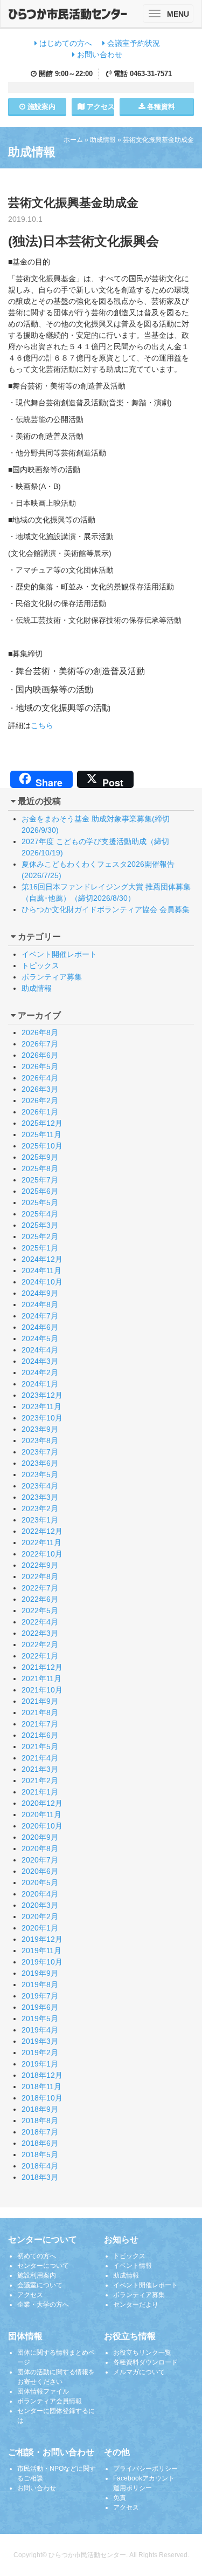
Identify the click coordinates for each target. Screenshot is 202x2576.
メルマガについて (139, 2372)
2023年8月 (40, 1440)
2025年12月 (42, 1123)
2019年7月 (40, 1996)
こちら (42, 725)
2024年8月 (40, 1304)
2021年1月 (40, 1792)
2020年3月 (40, 1905)
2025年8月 (40, 1168)
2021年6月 (40, 1735)
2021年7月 (40, 1724)
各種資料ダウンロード (145, 2362)
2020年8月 (40, 1848)
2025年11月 (41, 1134)
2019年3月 (40, 2041)
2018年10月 (42, 2098)
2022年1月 (40, 1656)
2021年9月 (40, 1701)
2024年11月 (41, 1270)
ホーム (73, 140)
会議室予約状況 (133, 43)
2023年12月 (42, 1395)
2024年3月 (40, 1361)
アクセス (99, 107)
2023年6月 (40, 1463)
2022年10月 (42, 1554)
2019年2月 (40, 2052)
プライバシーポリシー (145, 2469)
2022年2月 (40, 1644)
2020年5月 (40, 1882)
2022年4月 (40, 1622)
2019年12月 (42, 1939)
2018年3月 (40, 2177)
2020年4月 (40, 1894)
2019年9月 (40, 1973)
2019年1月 (40, 2064)
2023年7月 (40, 1452)
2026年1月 (40, 1112)
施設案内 (40, 107)
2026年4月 (40, 1078)
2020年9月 (40, 1837)
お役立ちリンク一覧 (142, 2353)
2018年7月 (40, 2132)
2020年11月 (41, 1814)
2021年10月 (42, 1690)
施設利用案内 (37, 2275)
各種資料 (160, 107)
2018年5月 (40, 2154)
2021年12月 (42, 1667)
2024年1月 (40, 1384)
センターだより (136, 2305)
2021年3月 (40, 1769)
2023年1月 (40, 1520)
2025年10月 (42, 1146)
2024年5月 (40, 1338)
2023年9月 (40, 1429)
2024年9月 (40, 1293)
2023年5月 (40, 1474)
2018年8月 (40, 2120)
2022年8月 (40, 1576)
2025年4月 (40, 1214)
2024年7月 (40, 1316)
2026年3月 (40, 1089)
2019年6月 (40, 2007)
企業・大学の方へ (43, 2305)
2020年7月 (40, 1860)
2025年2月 (40, 1236)
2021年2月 (40, 1780)
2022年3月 (40, 1633)
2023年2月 (40, 1508)
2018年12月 (42, 2075)
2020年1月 (40, 1928)
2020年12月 (42, 1803)
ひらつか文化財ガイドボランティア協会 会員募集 (106, 909)
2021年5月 (40, 1746)
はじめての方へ (65, 43)
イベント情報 (133, 2266)
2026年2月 (40, 1100)
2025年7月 (40, 1180)
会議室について (40, 2285)
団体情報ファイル (43, 2391)
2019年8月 (40, 1984)
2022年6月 (40, 1599)
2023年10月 (42, 1418)
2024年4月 (40, 1350)
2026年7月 (40, 1044)
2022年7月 (40, 1588)
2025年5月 (40, 1202)
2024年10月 (42, 1282)
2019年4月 (40, 2030)
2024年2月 (40, 1372)
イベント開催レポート (59, 954)
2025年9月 (40, 1157)
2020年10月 (42, 1826)
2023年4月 (40, 1486)
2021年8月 (40, 1712)
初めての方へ (37, 2256)
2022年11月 (41, 1542)
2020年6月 (40, 1871)
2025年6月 (40, 1191)
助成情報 (103, 140)
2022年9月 (40, 1565)
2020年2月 (40, 1916)
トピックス (40, 966)
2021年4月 (40, 1758)
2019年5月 (40, 2018)
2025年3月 (40, 1225)
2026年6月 (40, 1055)
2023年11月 (41, 1406)
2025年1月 (40, 1248)
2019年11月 (41, 1950)
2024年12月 (42, 1259)
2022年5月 (40, 1610)
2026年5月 (40, 1066)
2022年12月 (42, 1531)
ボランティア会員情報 (50, 2401)
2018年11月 (41, 2086)
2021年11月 (41, 1678)
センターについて (43, 2266)
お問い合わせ (99, 55)
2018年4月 (40, 2166)
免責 (120, 2498)
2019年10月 (42, 1962)
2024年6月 (40, 1327)
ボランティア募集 (52, 977)
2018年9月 (40, 2109)
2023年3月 (40, 1497)
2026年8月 (40, 1032)
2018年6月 (40, 2143)
